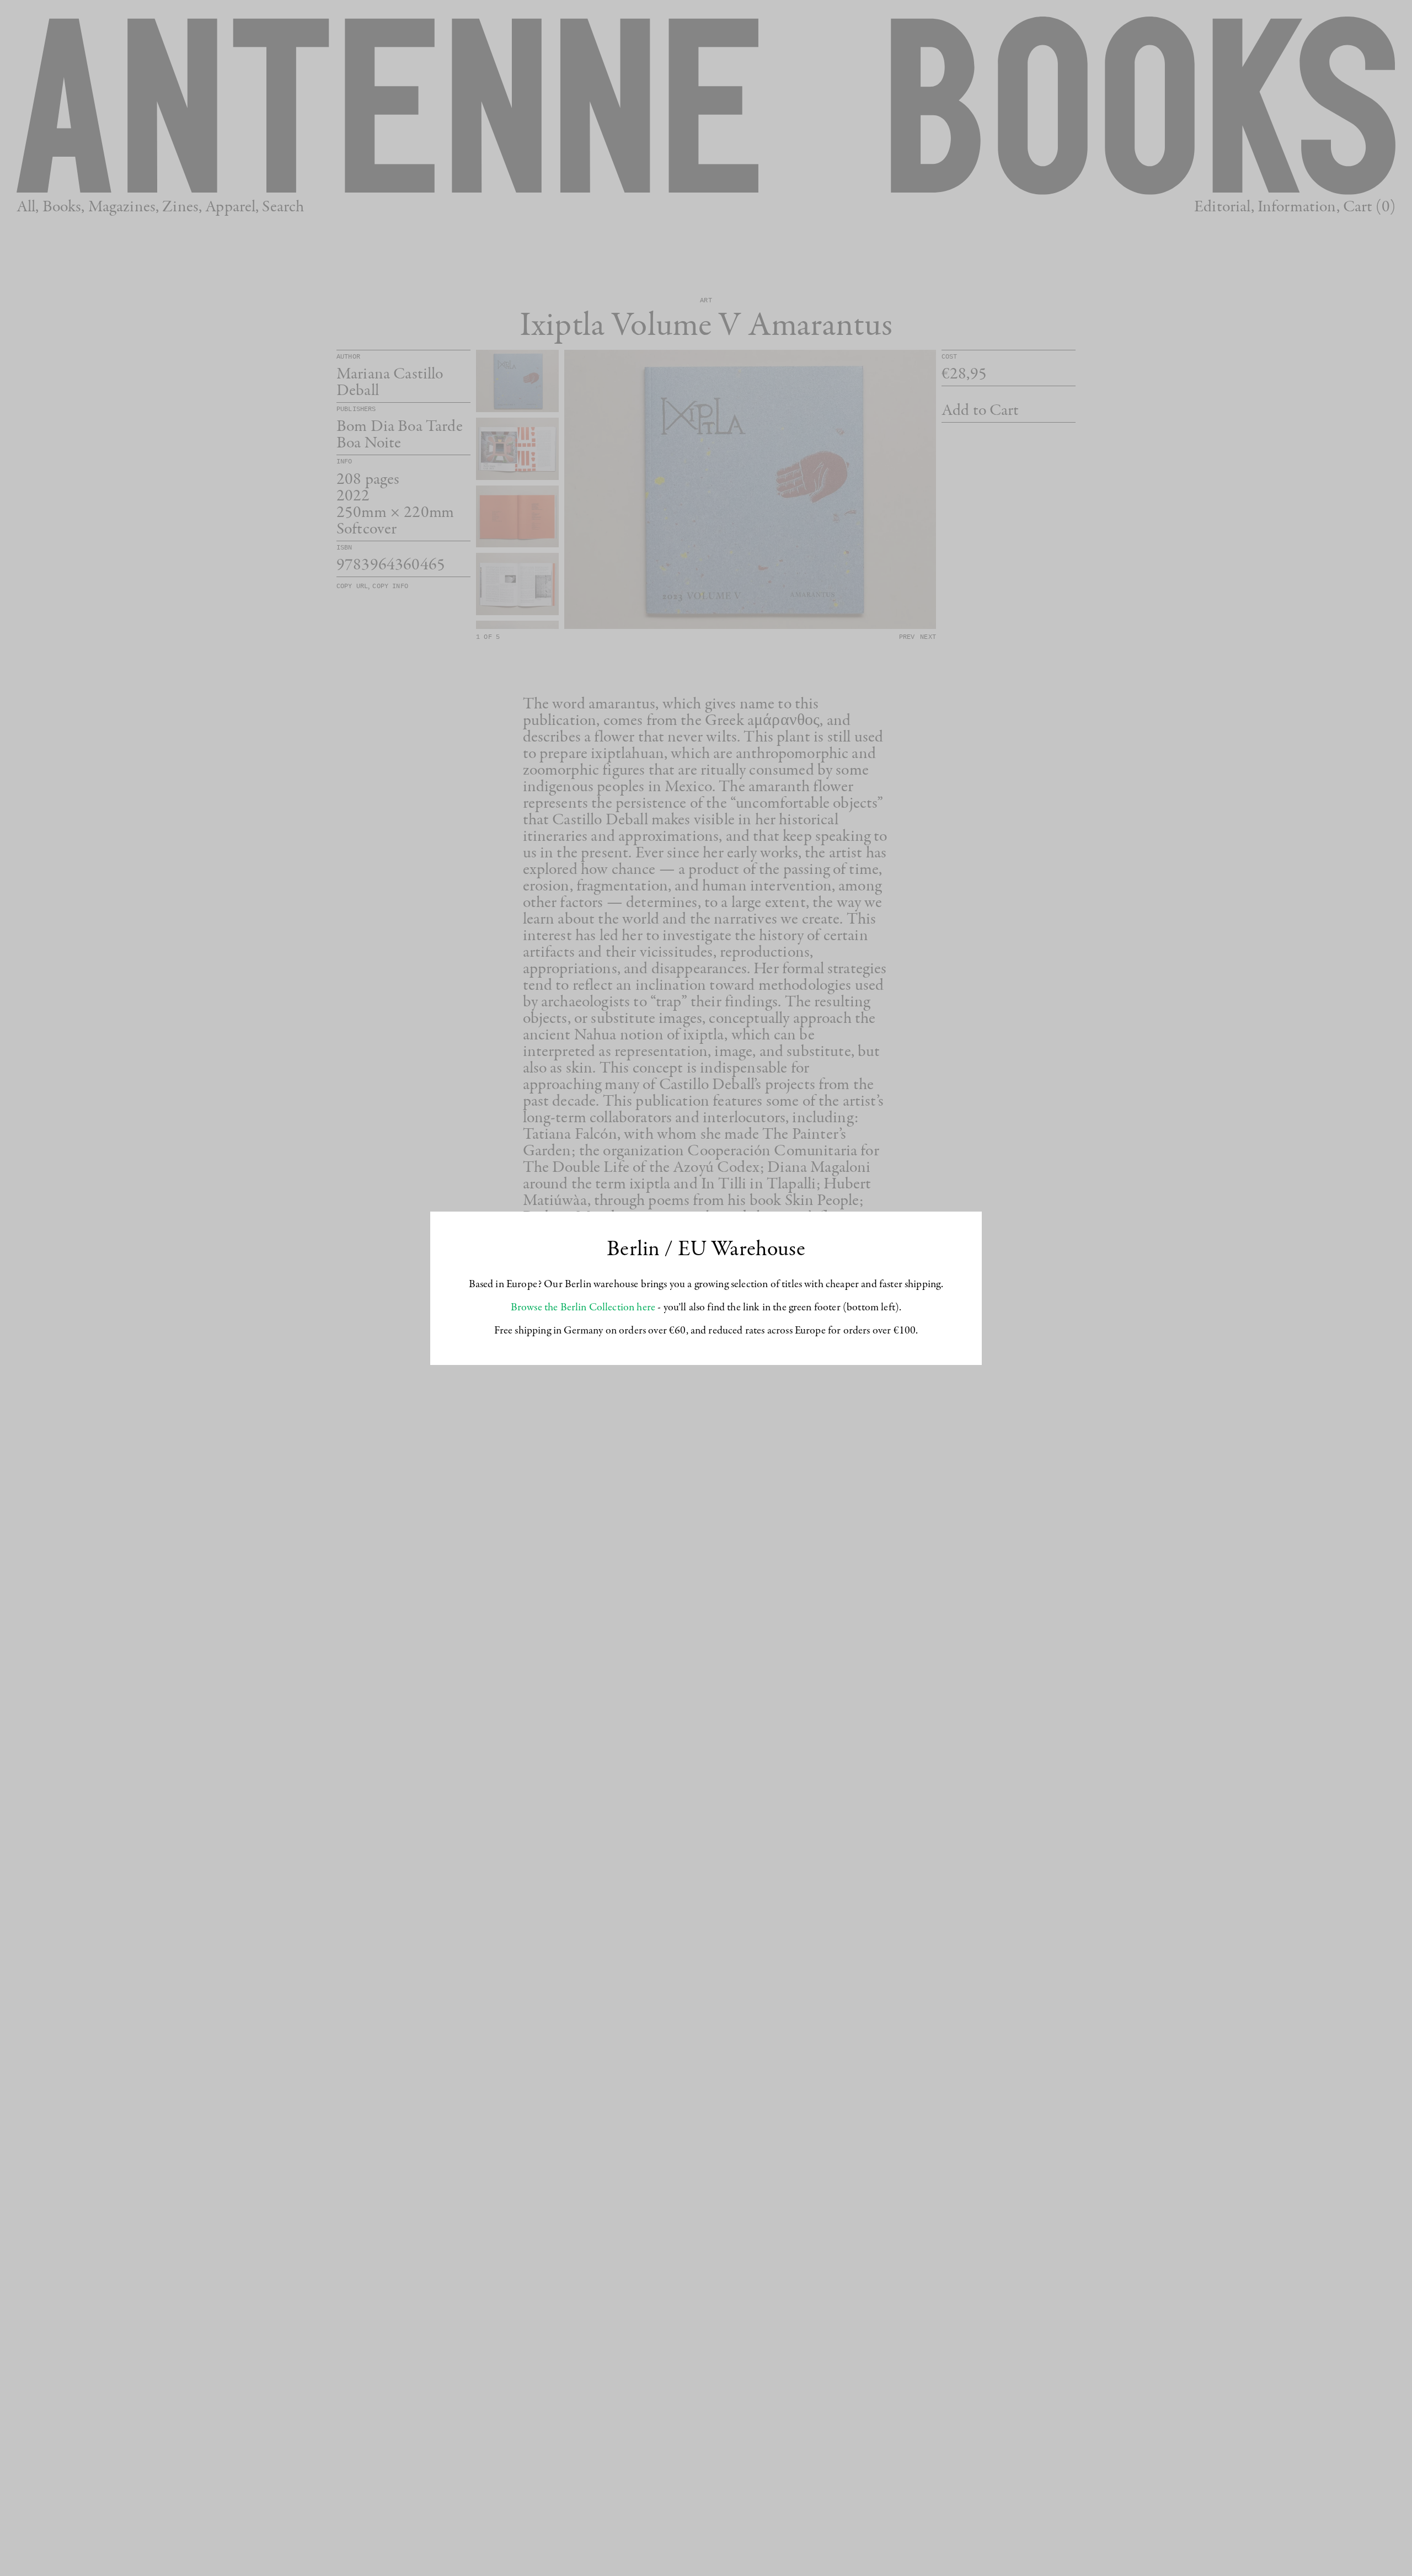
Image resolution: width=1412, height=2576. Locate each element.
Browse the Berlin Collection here (583, 1308)
